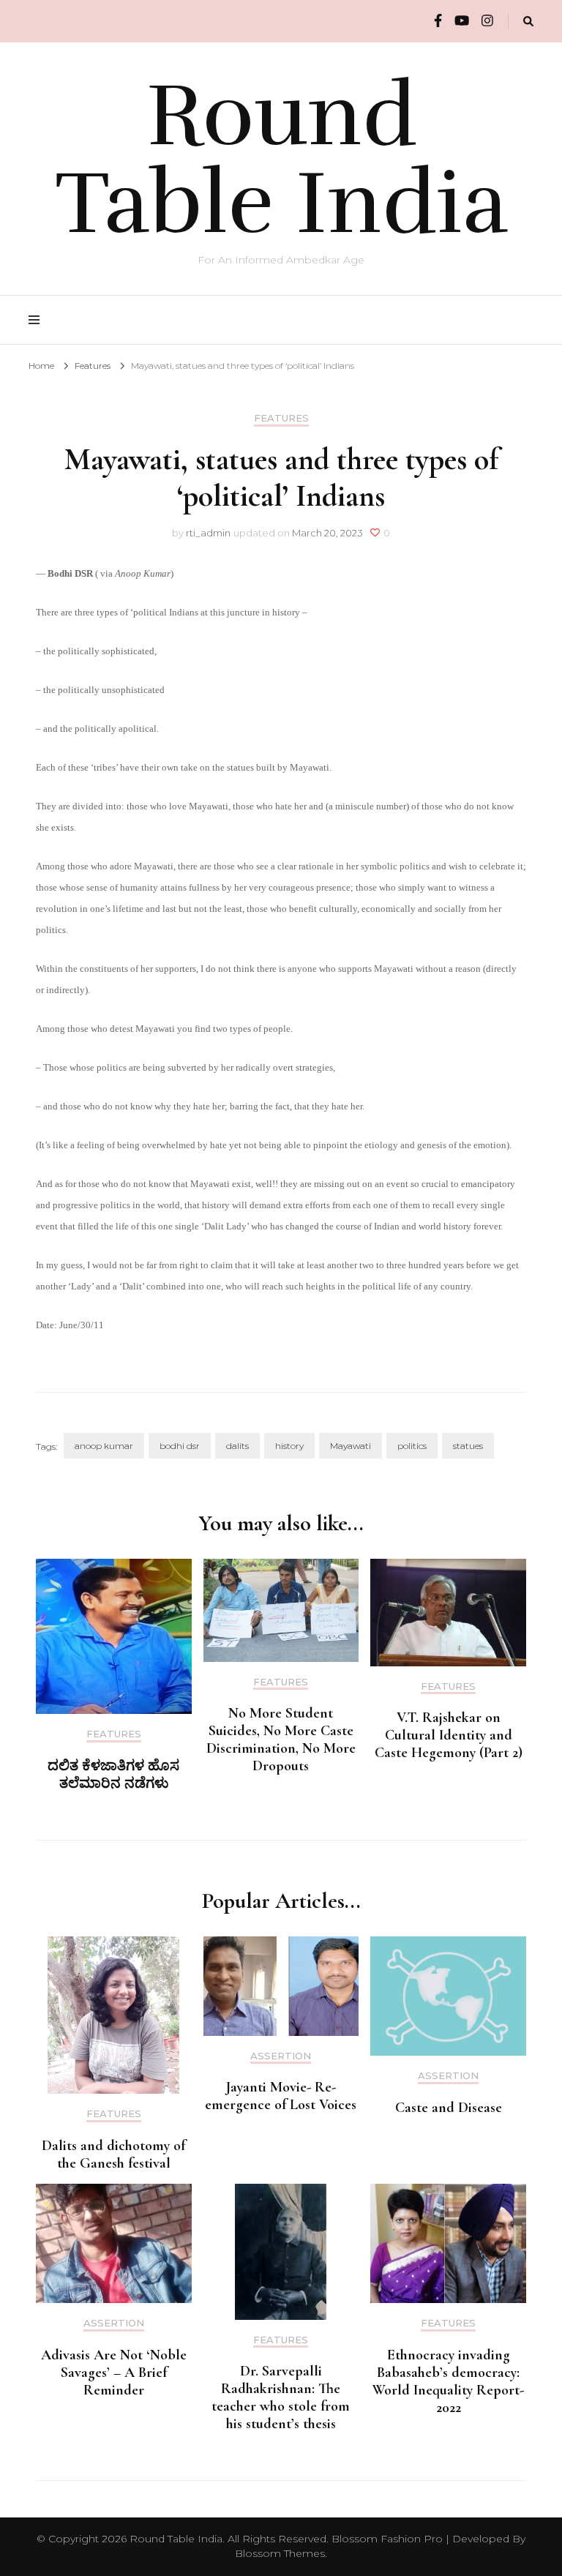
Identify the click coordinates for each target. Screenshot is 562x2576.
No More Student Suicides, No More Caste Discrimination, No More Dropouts (281, 1740)
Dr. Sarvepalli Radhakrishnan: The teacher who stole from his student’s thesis (281, 2397)
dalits (237, 1446)
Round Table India (281, 160)
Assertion (281, 2056)
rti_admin (208, 533)
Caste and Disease (449, 2108)
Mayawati (351, 1446)
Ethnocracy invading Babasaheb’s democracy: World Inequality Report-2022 (448, 2381)
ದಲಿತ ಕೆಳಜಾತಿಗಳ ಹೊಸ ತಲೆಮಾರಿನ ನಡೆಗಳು (113, 1775)
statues (468, 1446)
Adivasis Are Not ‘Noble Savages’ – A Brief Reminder (114, 2373)
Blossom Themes (280, 2553)
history (289, 1446)
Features (281, 418)
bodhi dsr (180, 1446)
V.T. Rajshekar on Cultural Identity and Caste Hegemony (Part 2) (449, 1735)
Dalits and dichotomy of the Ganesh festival (113, 2154)
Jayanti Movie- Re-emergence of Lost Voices (281, 2096)
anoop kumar (104, 1446)
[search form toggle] (528, 22)
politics (412, 1446)
